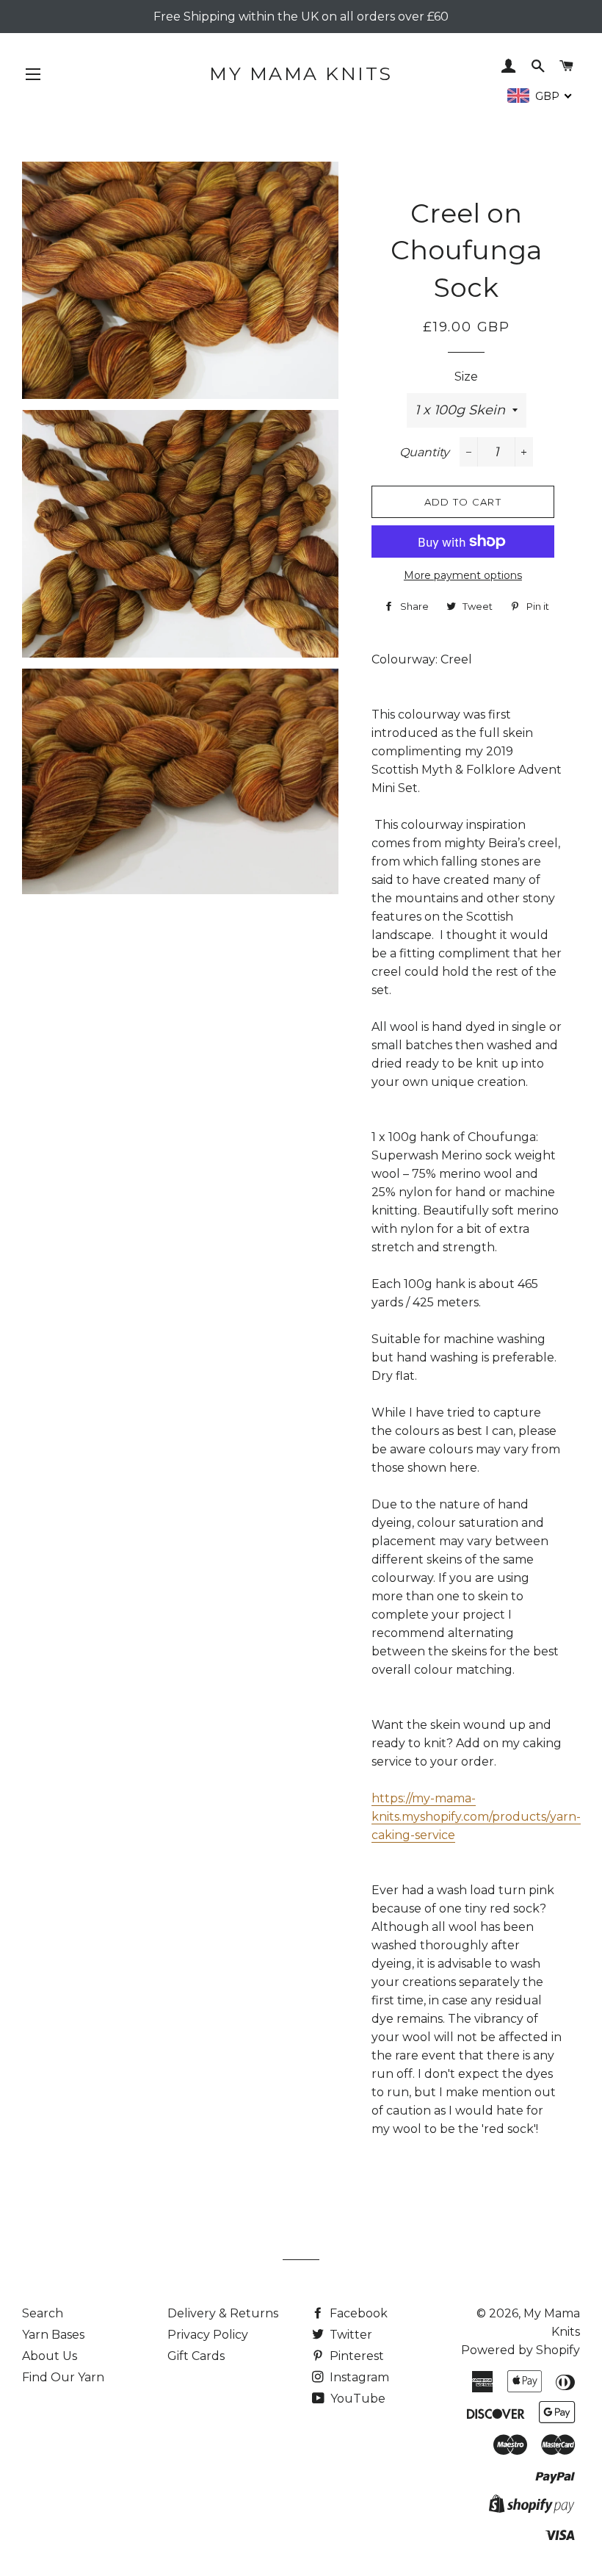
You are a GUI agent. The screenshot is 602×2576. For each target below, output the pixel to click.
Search (43, 2313)
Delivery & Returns (223, 2313)
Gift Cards (196, 2356)
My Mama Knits (301, 73)
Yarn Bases (53, 2335)
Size (466, 377)
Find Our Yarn (63, 2377)
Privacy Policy (208, 2335)
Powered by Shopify (521, 2350)
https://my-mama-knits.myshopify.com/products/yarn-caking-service (476, 1817)
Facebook (357, 2313)
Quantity (424, 452)
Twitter (349, 2335)
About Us (50, 2356)
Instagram (358, 2377)
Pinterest (355, 2356)
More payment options (463, 575)
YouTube (356, 2399)
